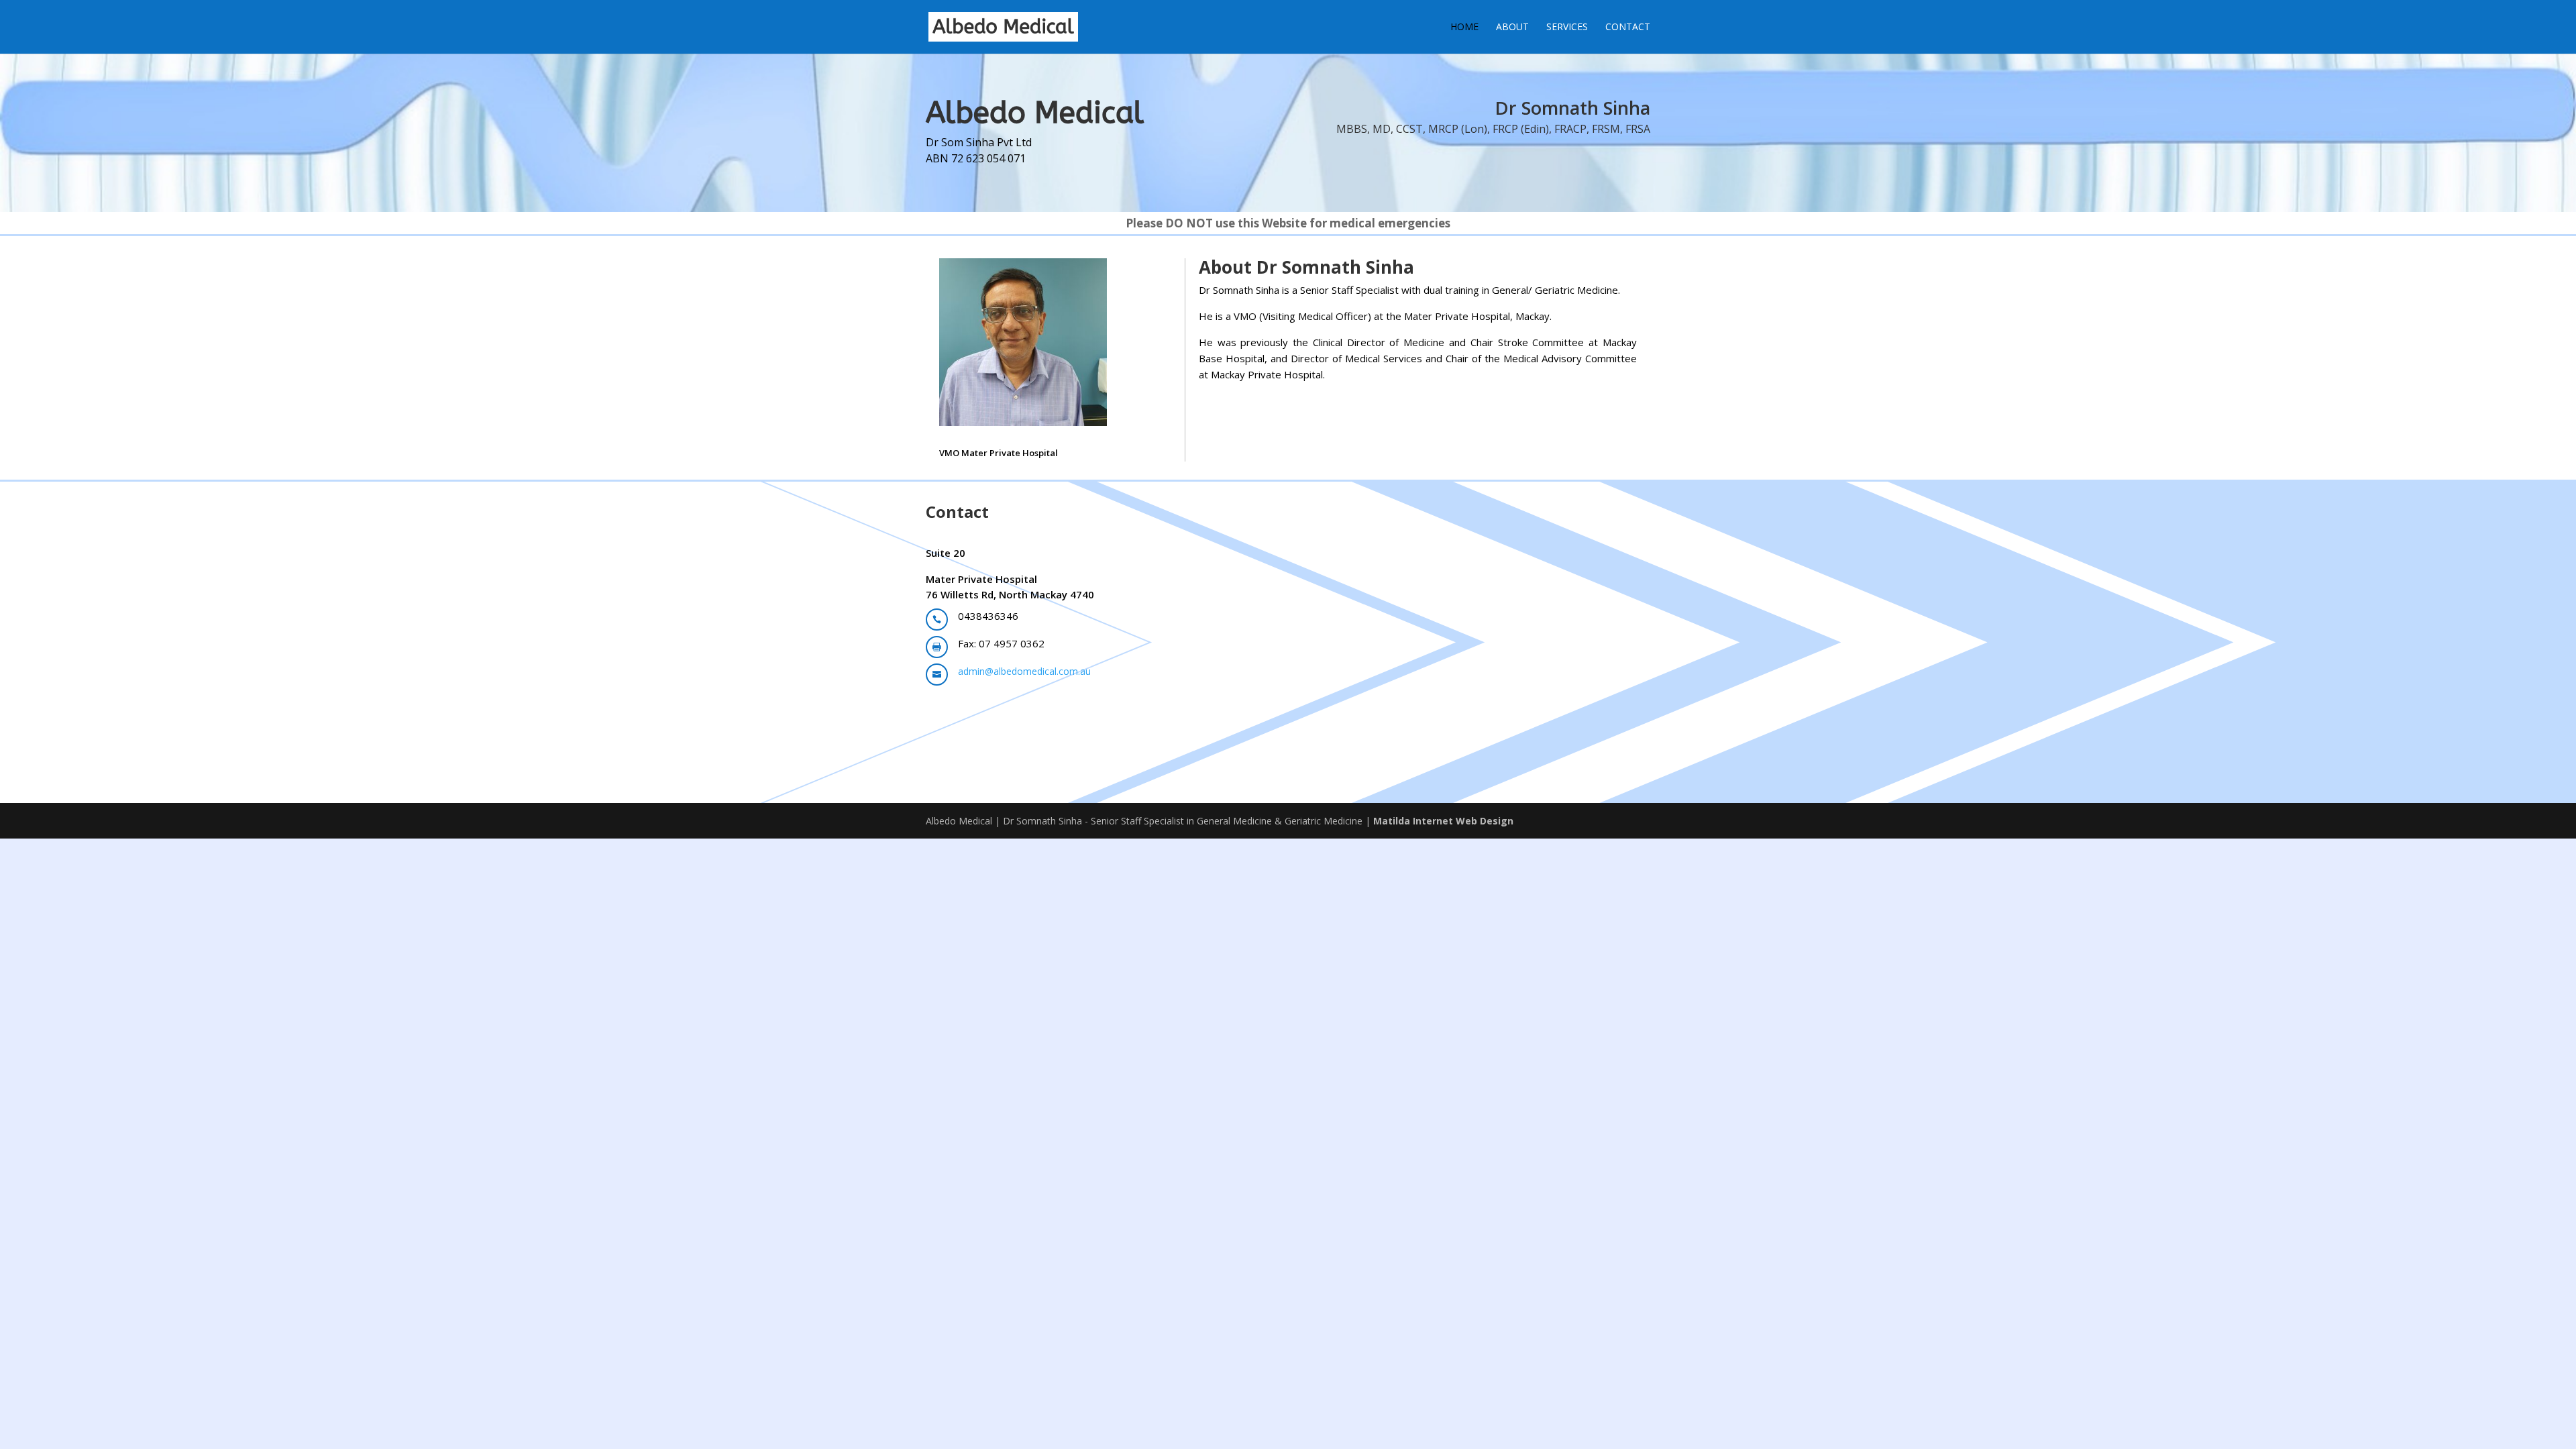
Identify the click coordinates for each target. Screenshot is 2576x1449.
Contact (1628, 28)
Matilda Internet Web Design (1443, 821)
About (1512, 28)
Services (1567, 28)
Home (1464, 28)
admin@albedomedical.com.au (1024, 671)
